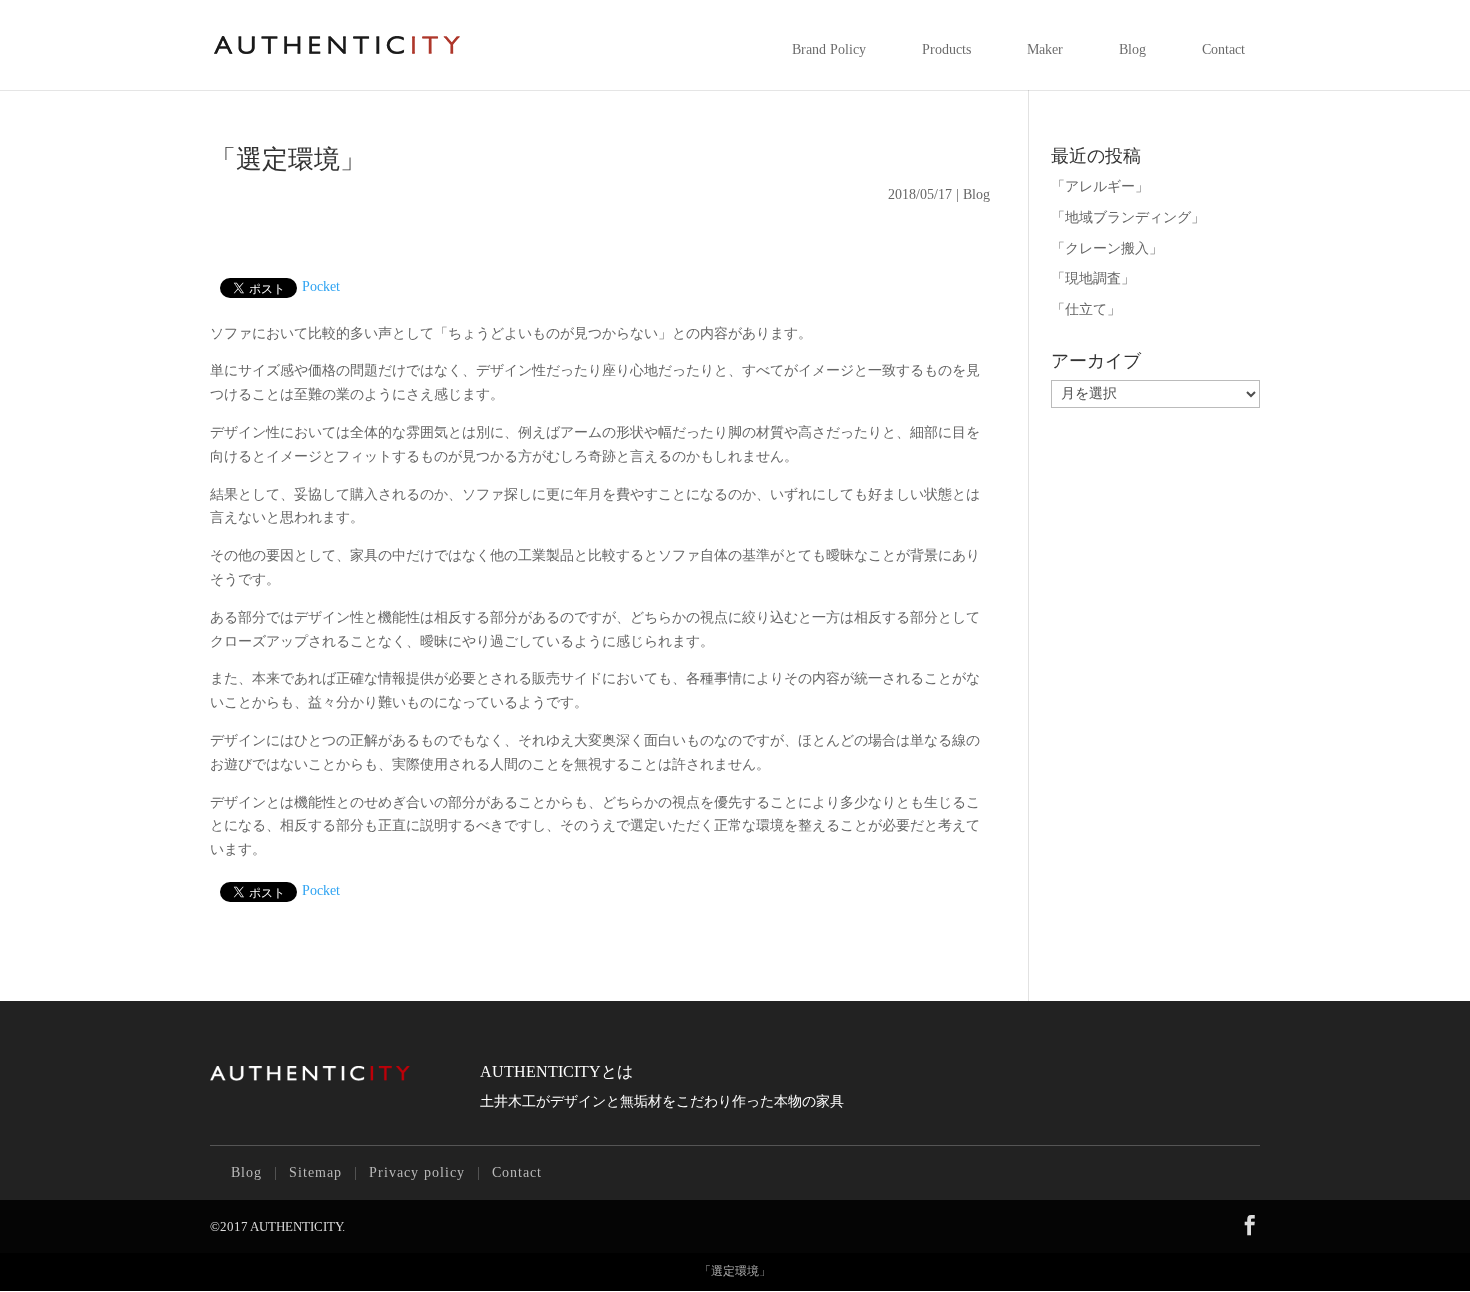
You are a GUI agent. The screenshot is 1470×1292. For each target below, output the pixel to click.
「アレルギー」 (1100, 186)
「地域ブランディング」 (1128, 217)
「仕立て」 (1086, 309)
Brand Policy (829, 49)
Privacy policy (417, 1172)
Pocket (321, 286)
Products (946, 49)
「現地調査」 (1093, 278)
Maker (1045, 49)
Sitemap (315, 1172)
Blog (1132, 49)
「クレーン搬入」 (1107, 248)
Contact (1223, 49)
